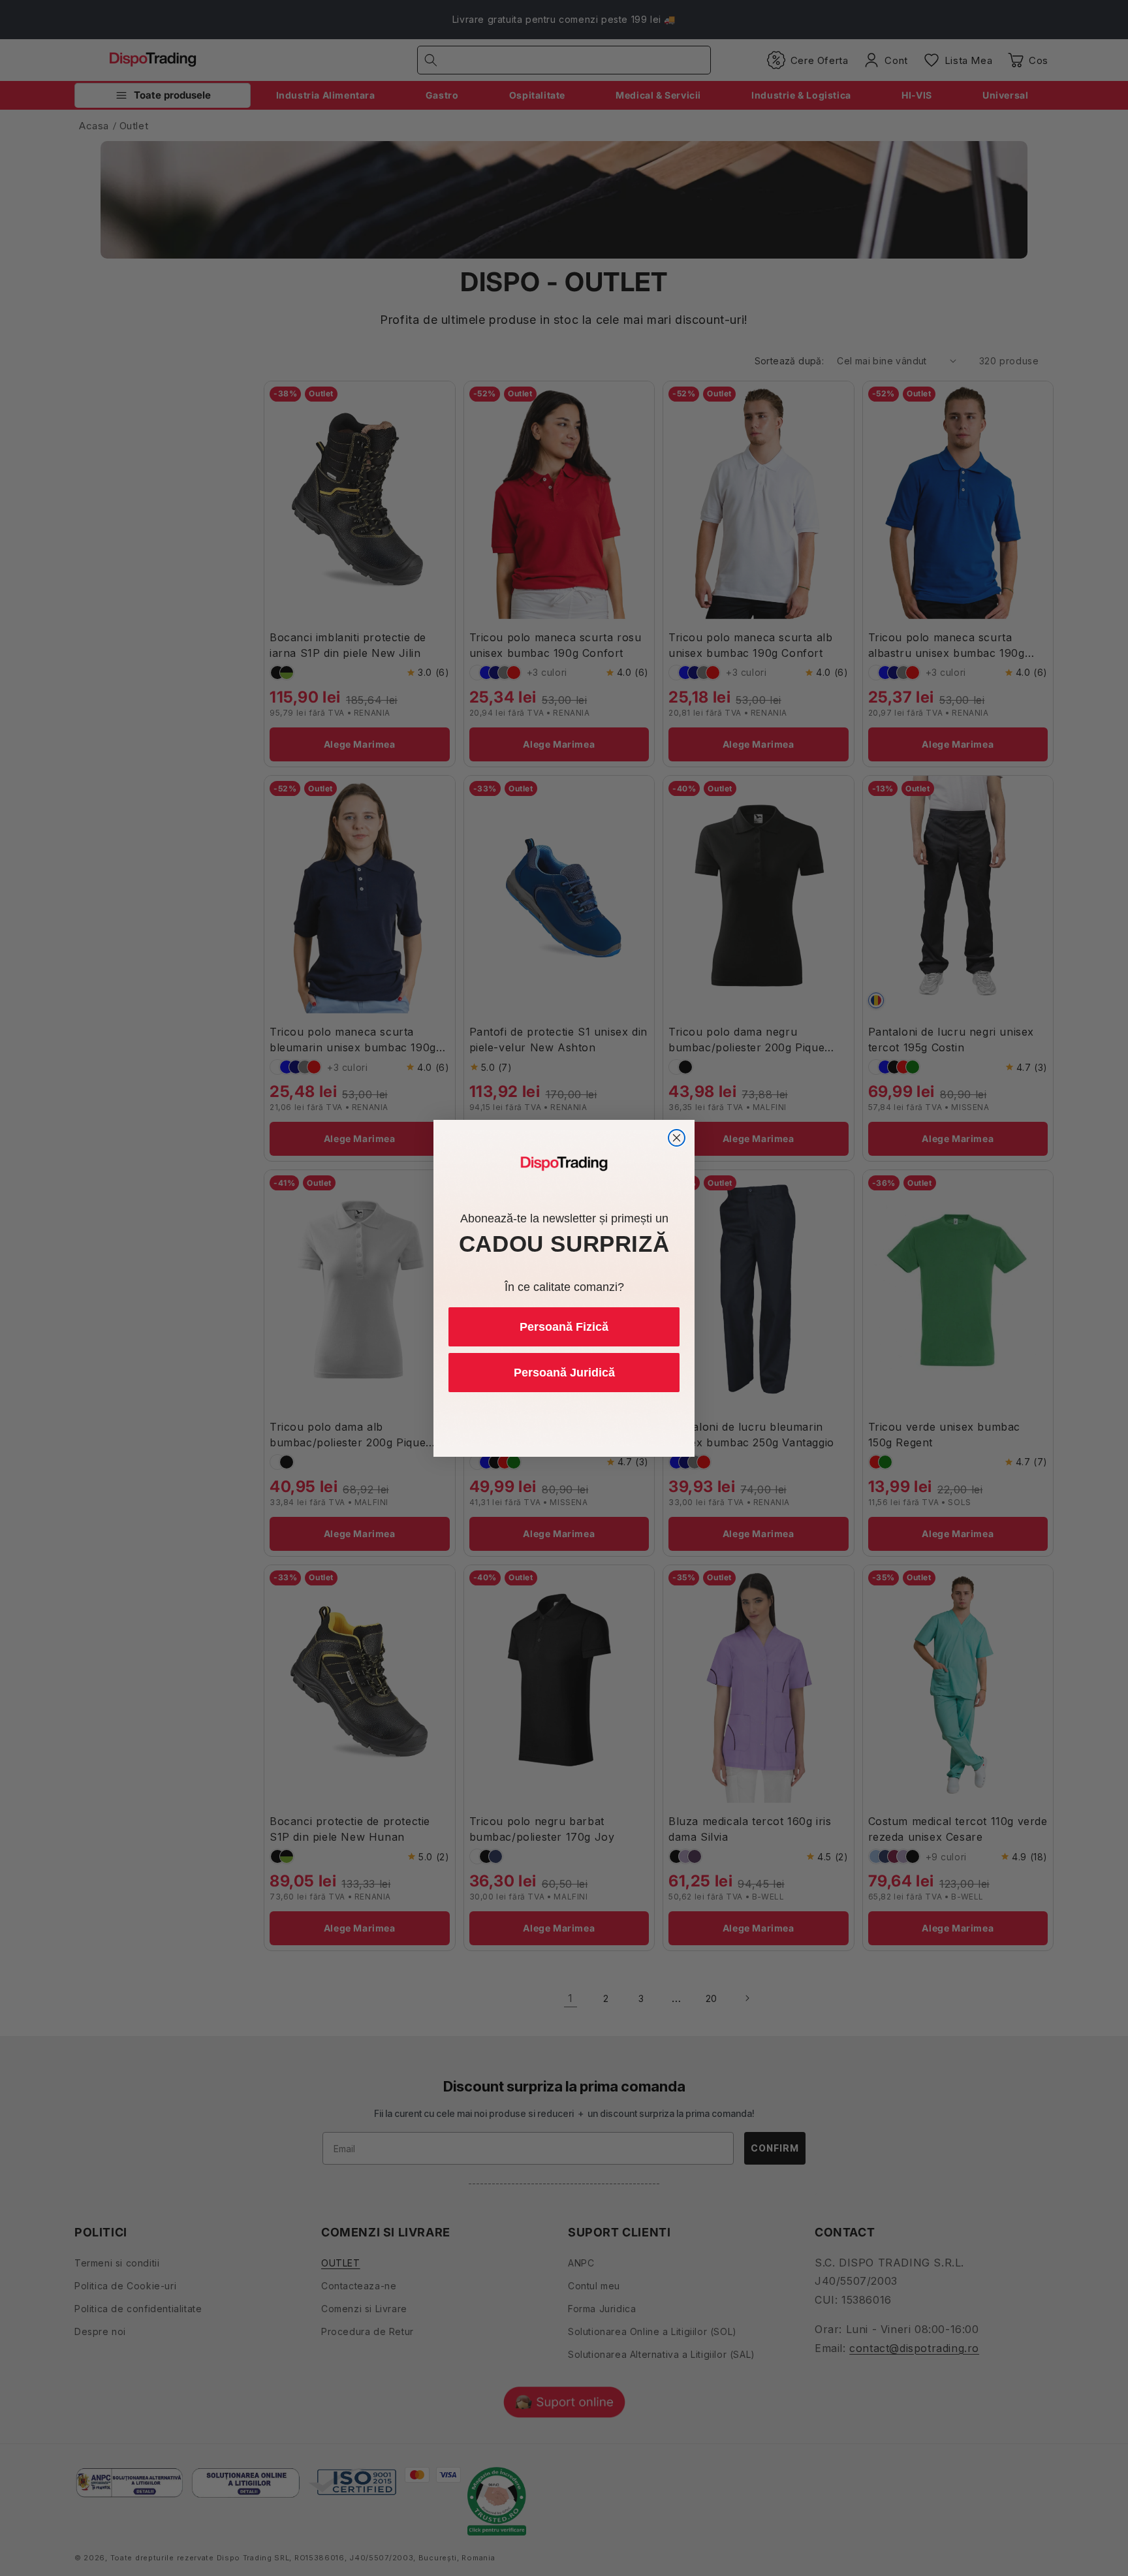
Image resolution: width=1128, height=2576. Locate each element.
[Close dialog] (677, 1138)
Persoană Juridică (564, 1373)
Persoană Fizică (564, 1327)
